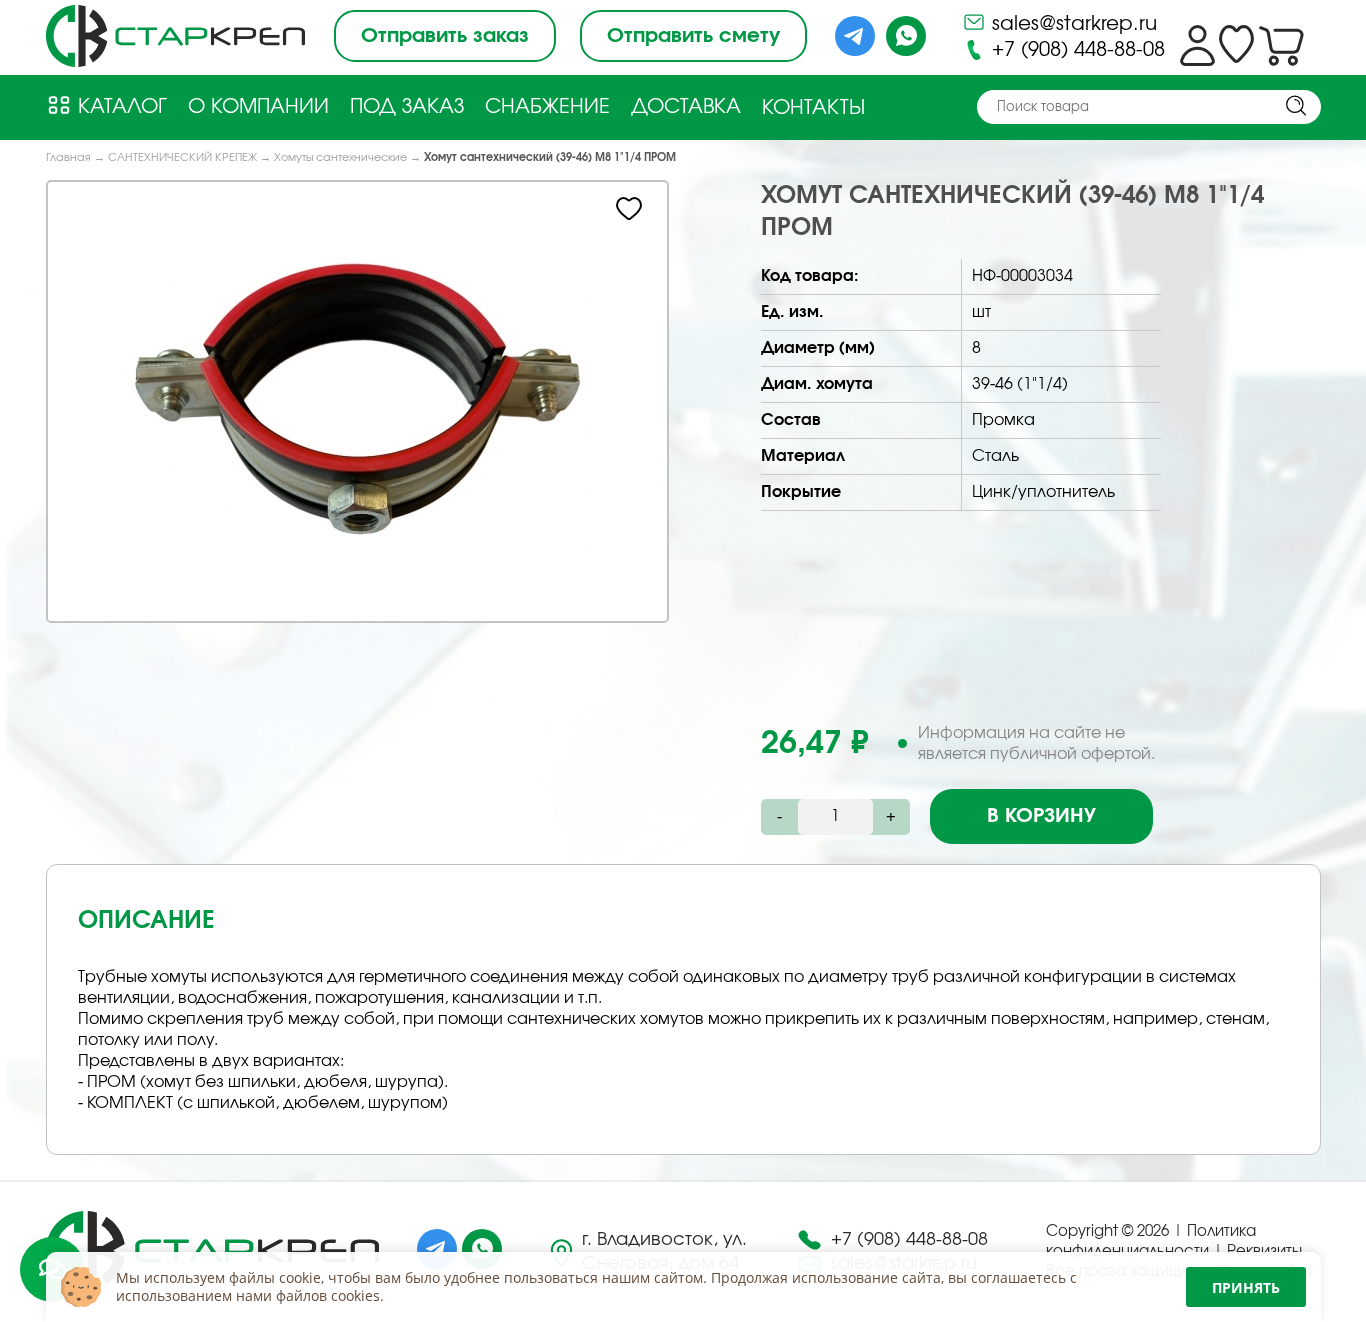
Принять (1246, 1287)
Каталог (119, 107)
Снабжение (547, 107)
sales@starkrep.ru (1071, 24)
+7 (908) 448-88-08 (1075, 50)
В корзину (1041, 816)
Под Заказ (407, 107)
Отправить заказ (445, 36)
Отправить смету (693, 36)
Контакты (813, 108)
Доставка (686, 107)
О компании (258, 107)
